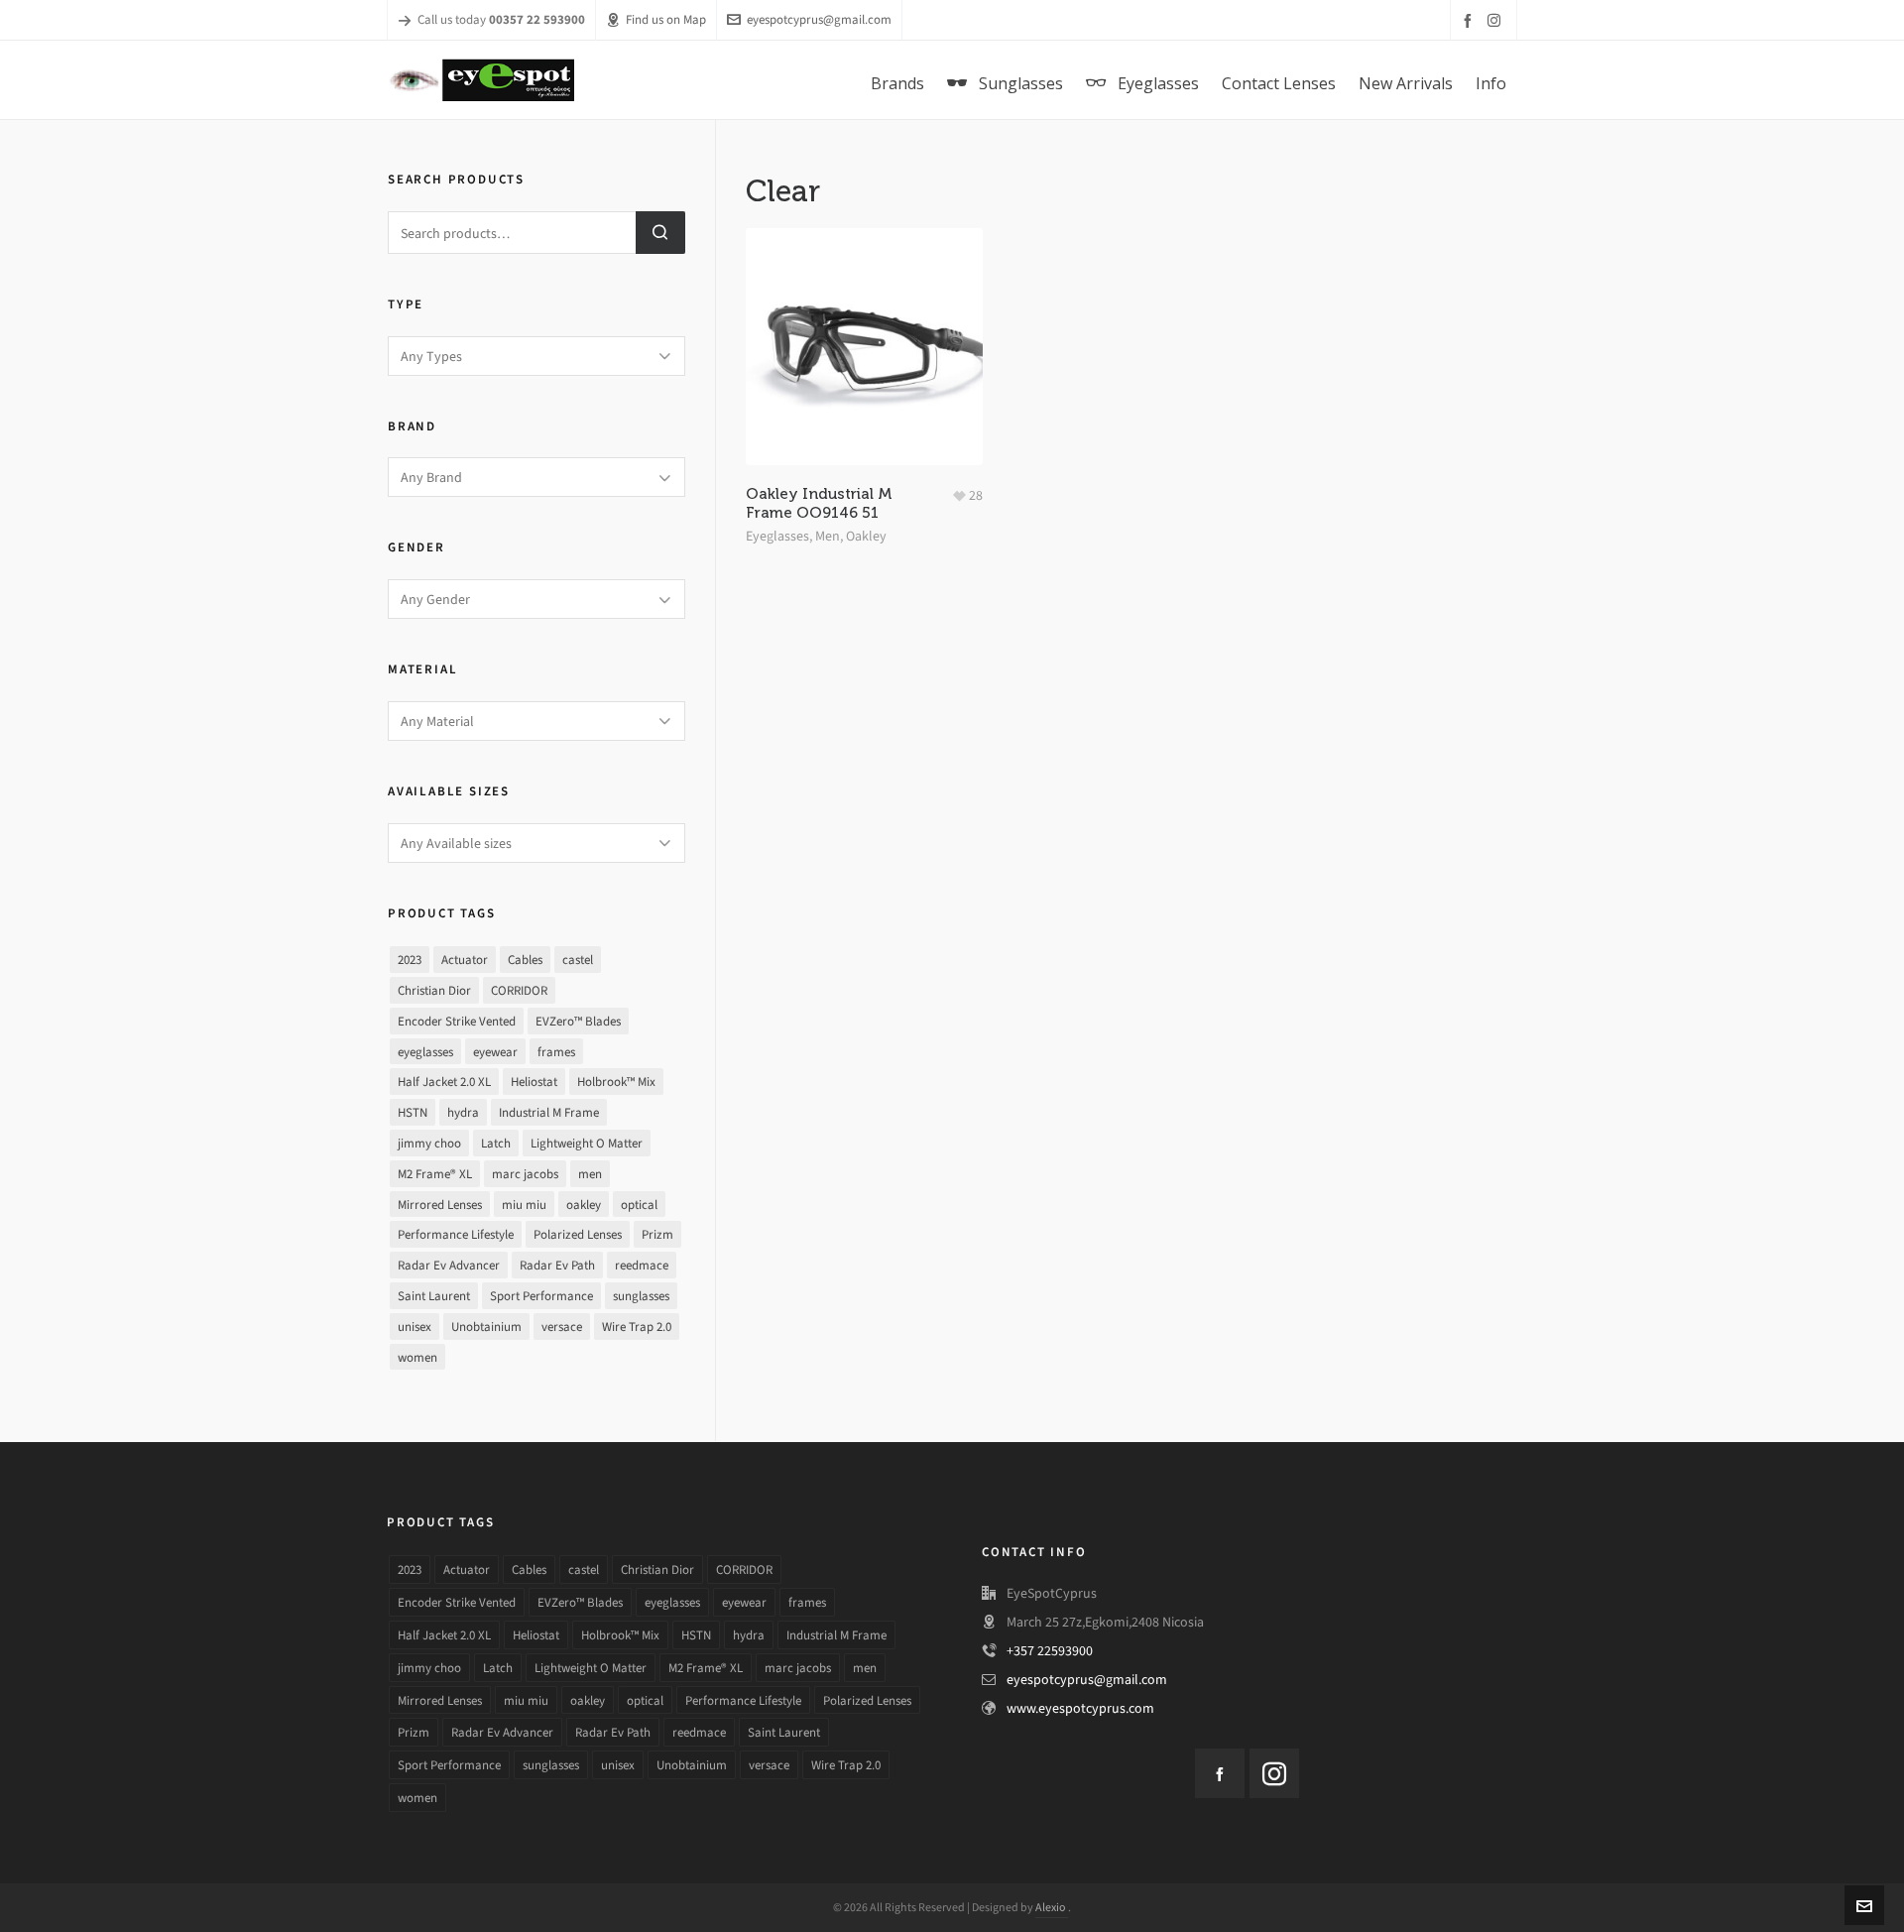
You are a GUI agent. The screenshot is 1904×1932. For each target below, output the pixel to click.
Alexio (1052, 1907)
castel (578, 960)
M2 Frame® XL (435, 1174)
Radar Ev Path (557, 1265)
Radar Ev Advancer (449, 1265)
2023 (410, 960)
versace (562, 1327)
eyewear (495, 1052)
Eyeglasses (777, 536)
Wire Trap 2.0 (637, 1327)
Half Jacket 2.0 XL (444, 1082)
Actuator (465, 960)
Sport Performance (541, 1296)
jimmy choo (429, 1143)
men (590, 1174)
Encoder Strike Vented (457, 1021)
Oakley (866, 536)
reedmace (642, 1265)
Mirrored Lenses (440, 1205)
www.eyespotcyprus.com (1080, 1708)
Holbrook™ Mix (616, 1082)
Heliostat (534, 1082)
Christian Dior (434, 990)
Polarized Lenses (578, 1234)
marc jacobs (525, 1174)
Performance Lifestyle (456, 1234)
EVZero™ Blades (578, 1021)
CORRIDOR (519, 990)
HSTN (413, 1112)
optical (639, 1205)
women (417, 1357)
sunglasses (641, 1296)
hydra (463, 1112)
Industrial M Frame (549, 1112)
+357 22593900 (1050, 1651)
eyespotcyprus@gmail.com (819, 19)
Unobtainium (486, 1327)
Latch (496, 1143)
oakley (584, 1205)
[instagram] (1497, 20)
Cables (525, 960)
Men (828, 536)
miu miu (524, 1205)
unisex (415, 1327)
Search (660, 233)
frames (556, 1052)
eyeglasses (425, 1052)
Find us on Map (666, 19)
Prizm (657, 1234)
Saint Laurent (434, 1296)
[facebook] (1471, 20)
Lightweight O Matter (587, 1143)
